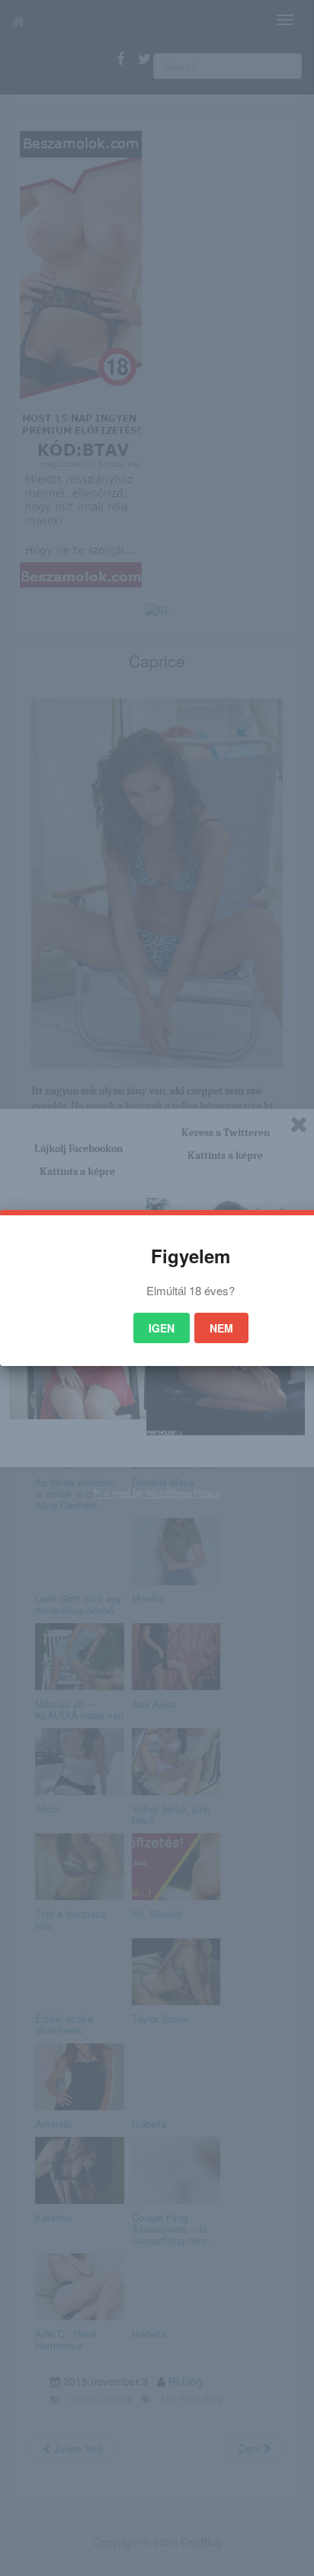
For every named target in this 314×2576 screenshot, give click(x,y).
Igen (162, 1328)
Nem (221, 1328)
